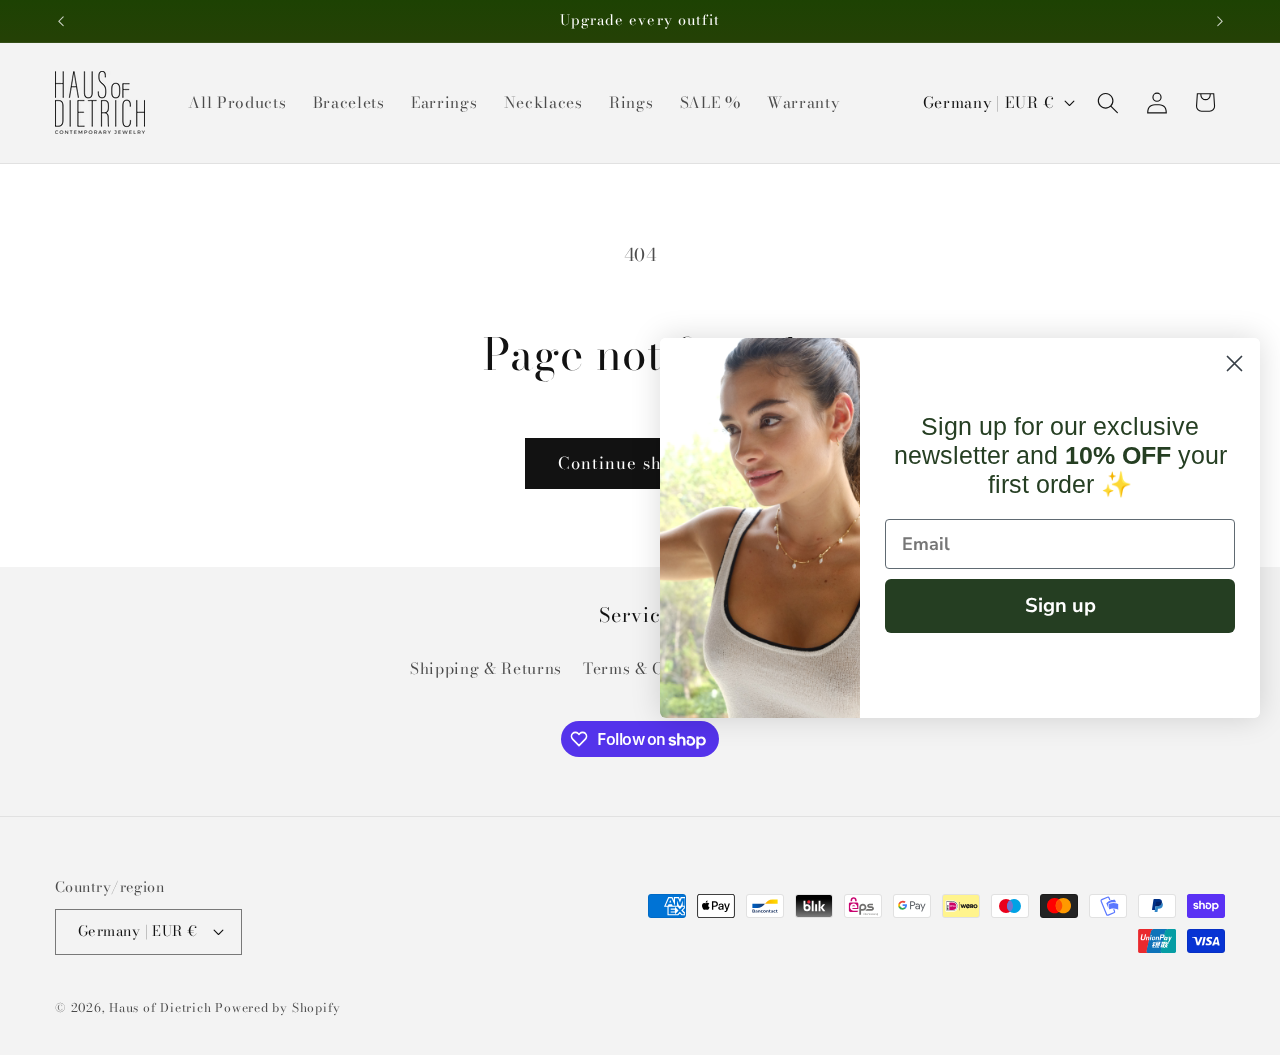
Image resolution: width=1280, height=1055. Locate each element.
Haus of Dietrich (160, 1007)
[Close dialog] (1234, 363)
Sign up (1060, 605)
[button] (1108, 102)
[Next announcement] (1220, 21)
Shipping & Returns (486, 668)
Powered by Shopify (278, 1007)
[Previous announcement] (61, 21)
